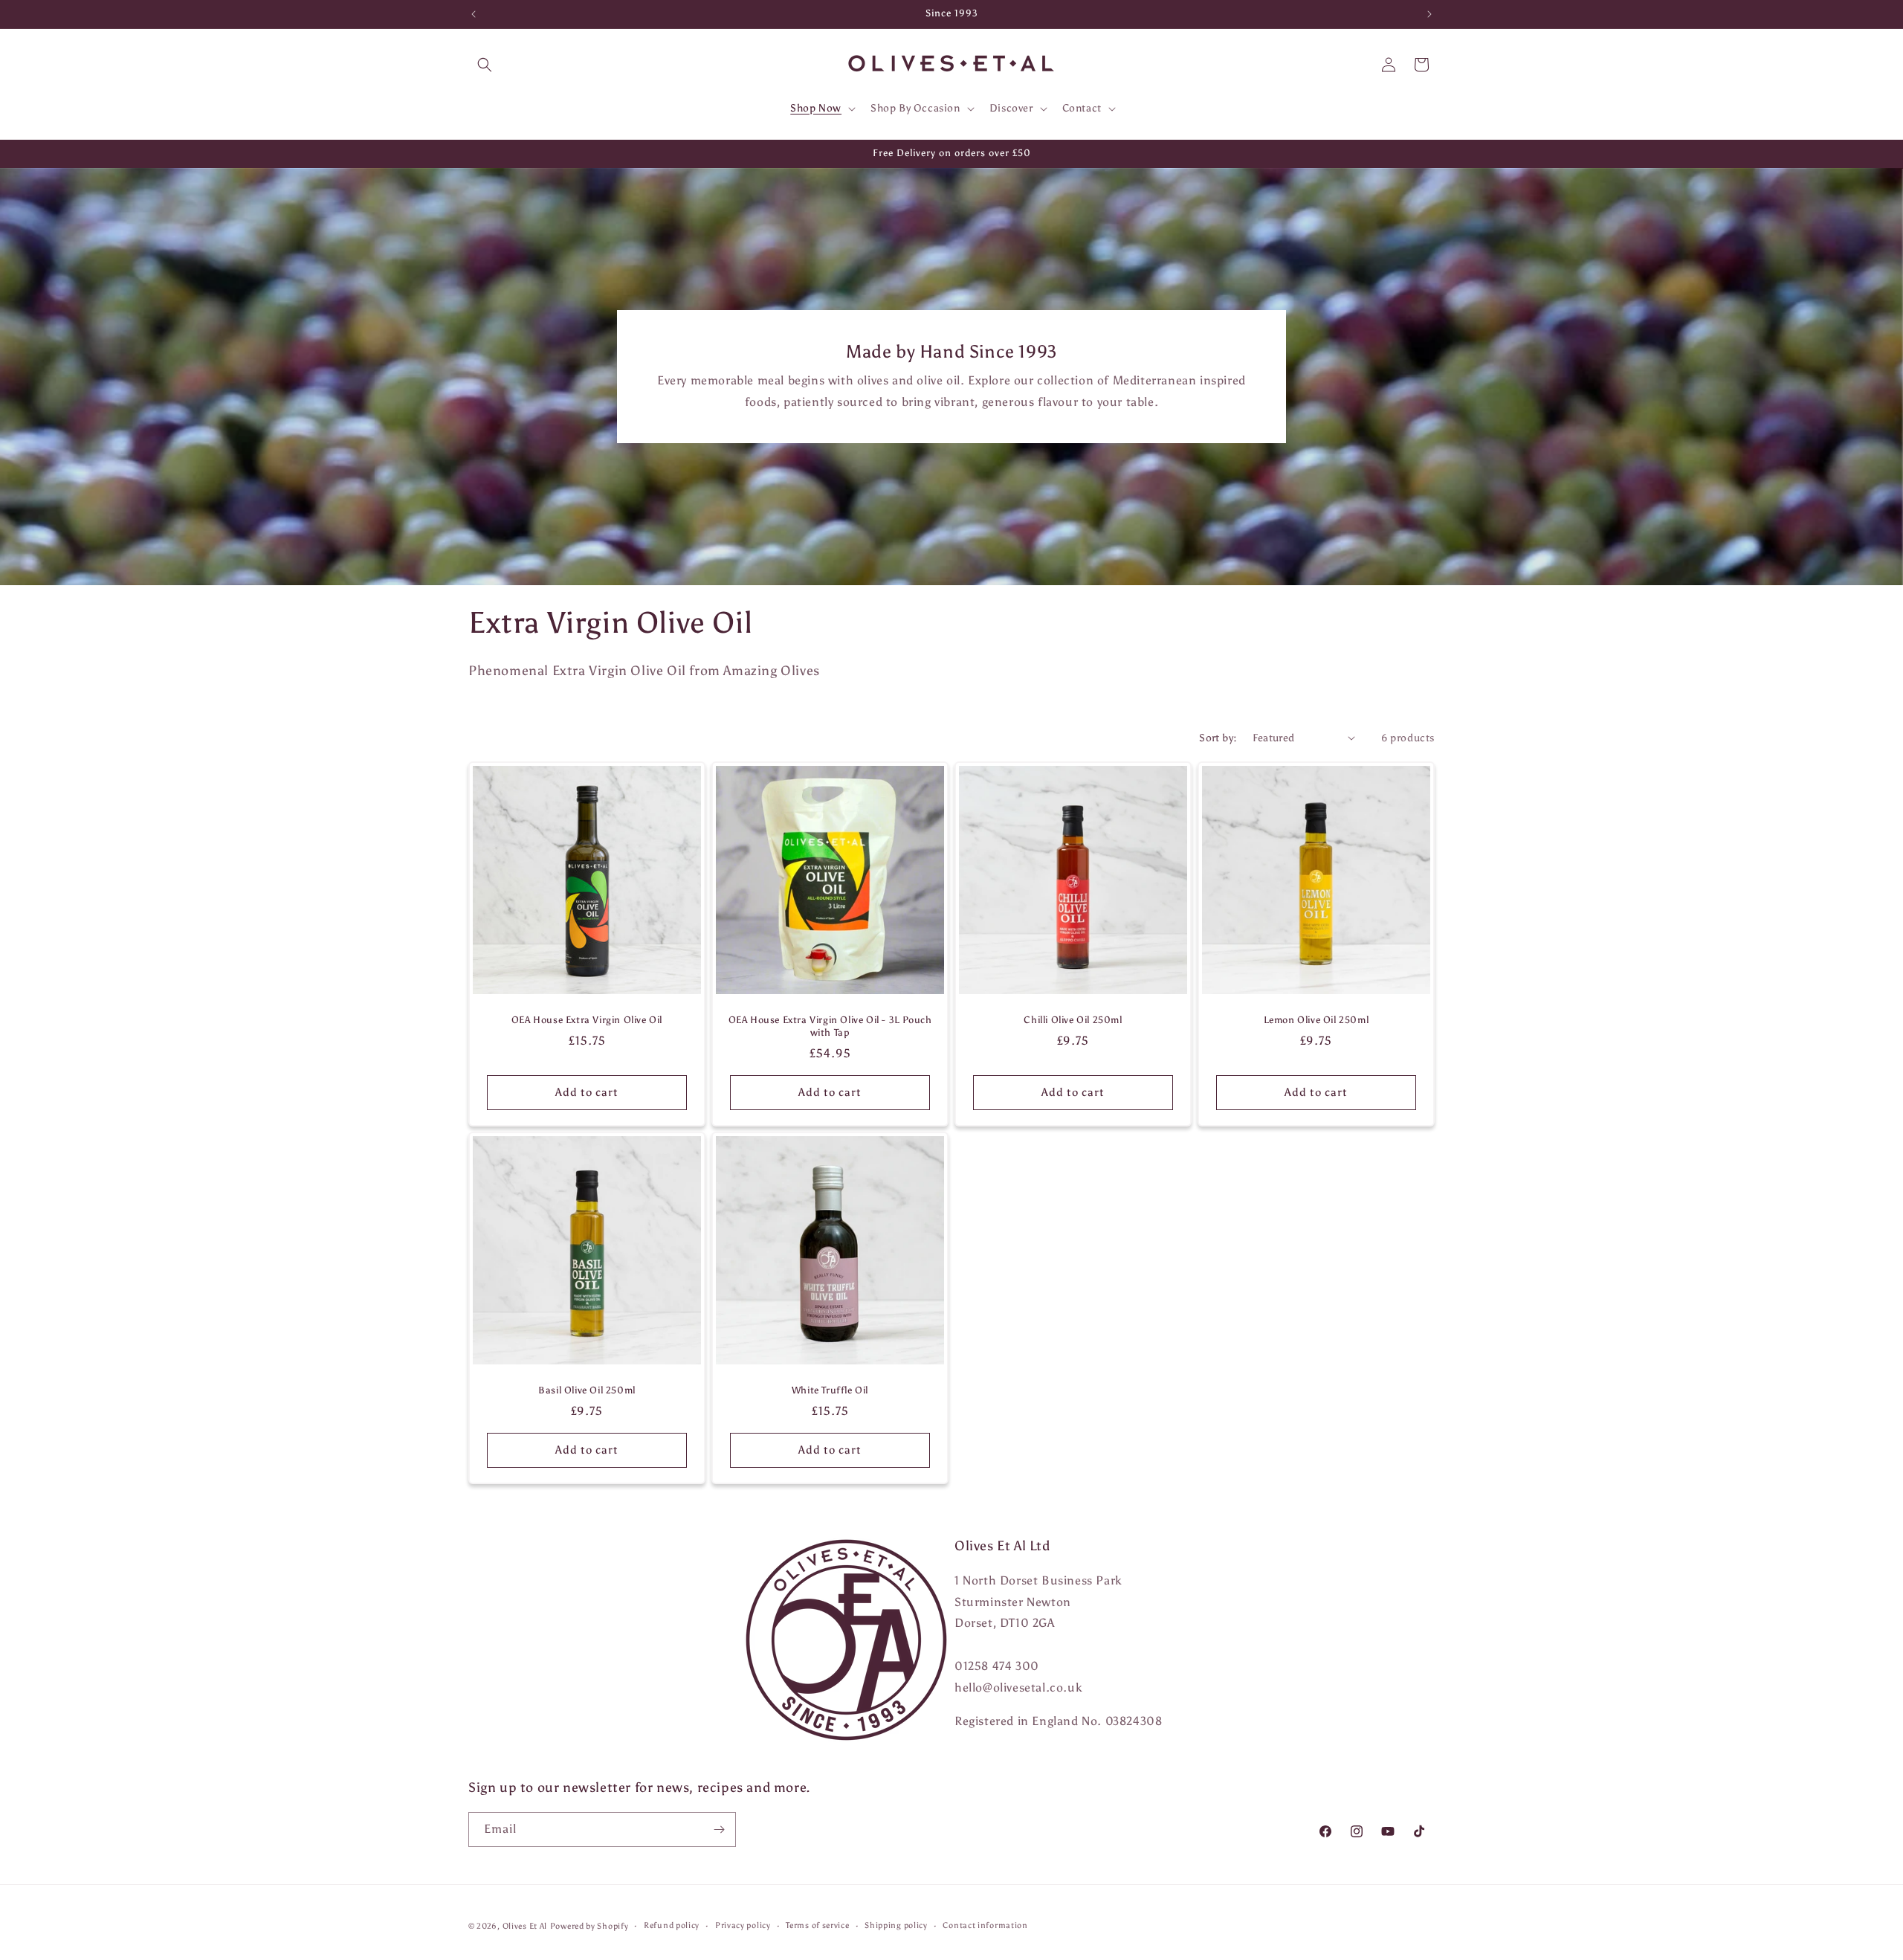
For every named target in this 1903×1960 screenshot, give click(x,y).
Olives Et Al (525, 1926)
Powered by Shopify (589, 1926)
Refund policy (672, 1925)
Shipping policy (896, 1925)
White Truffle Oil (830, 1390)
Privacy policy (743, 1925)
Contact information (985, 1925)
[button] (485, 65)
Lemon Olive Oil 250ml (1316, 1020)
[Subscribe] (719, 1830)
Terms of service (817, 1925)
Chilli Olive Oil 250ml (1073, 1020)
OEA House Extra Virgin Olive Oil (587, 1020)
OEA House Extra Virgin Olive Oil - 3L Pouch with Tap (830, 1026)
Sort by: (1218, 738)
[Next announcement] (1429, 14)
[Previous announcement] (474, 14)
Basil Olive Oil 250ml (587, 1390)
